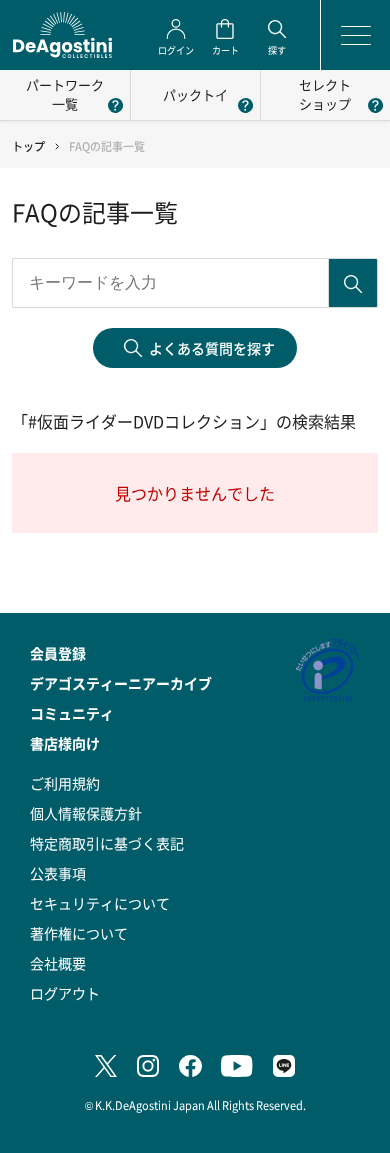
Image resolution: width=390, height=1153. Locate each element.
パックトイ (195, 94)
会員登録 (58, 653)
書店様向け (65, 743)
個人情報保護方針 (86, 813)
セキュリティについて (100, 903)
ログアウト (65, 993)
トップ (28, 146)
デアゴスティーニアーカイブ (121, 683)
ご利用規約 (65, 783)
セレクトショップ (325, 94)
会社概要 (58, 963)
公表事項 (58, 873)
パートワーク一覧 (65, 94)
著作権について (79, 933)
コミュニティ (72, 713)
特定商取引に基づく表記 (107, 843)
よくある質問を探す (212, 348)
